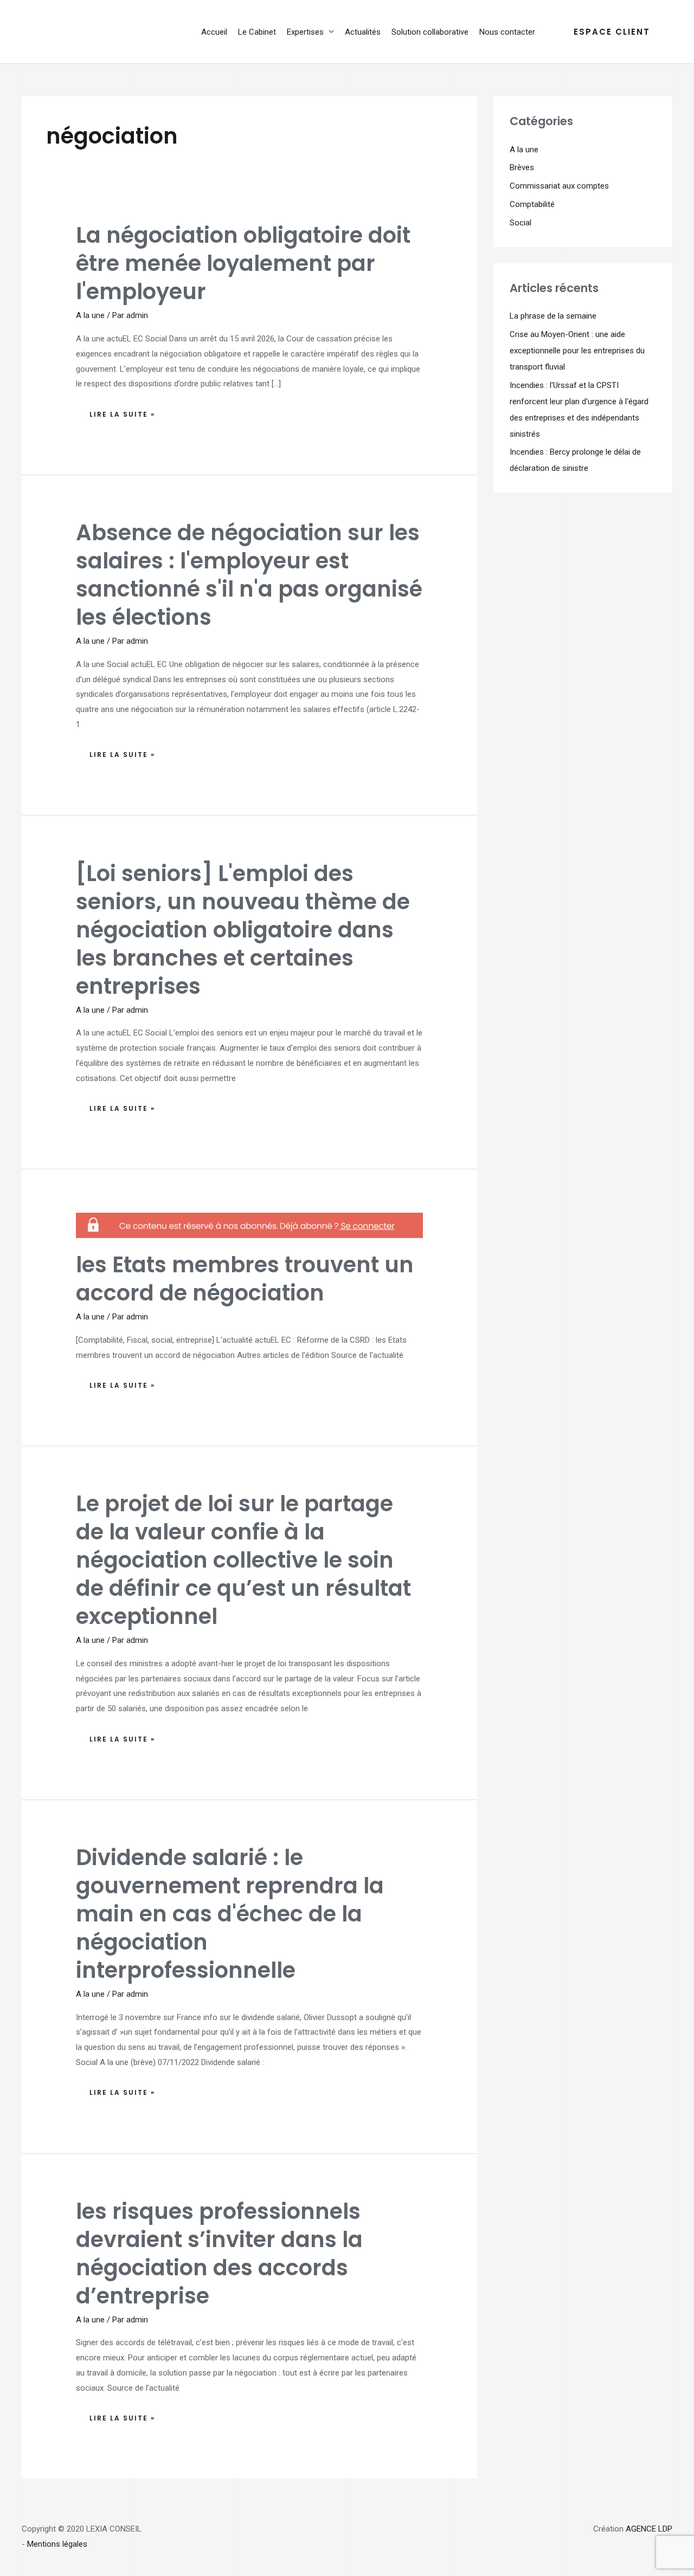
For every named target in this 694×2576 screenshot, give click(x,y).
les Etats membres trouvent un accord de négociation (245, 1279)
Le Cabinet (257, 32)
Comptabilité (532, 204)
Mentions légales (57, 2544)
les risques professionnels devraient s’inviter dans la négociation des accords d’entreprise (219, 2254)
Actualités (363, 32)
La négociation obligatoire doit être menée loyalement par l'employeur (243, 263)
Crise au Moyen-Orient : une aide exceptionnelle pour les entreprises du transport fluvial (577, 351)
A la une (90, 315)
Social (520, 223)
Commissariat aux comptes (559, 186)
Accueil (214, 32)
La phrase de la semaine (553, 316)
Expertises (305, 32)
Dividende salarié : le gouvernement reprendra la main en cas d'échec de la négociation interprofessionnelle (230, 1914)
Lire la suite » (122, 412)
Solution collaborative (430, 32)
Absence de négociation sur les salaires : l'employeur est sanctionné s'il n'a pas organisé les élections (249, 575)
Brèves (522, 167)
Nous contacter (507, 32)
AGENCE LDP (649, 2529)
